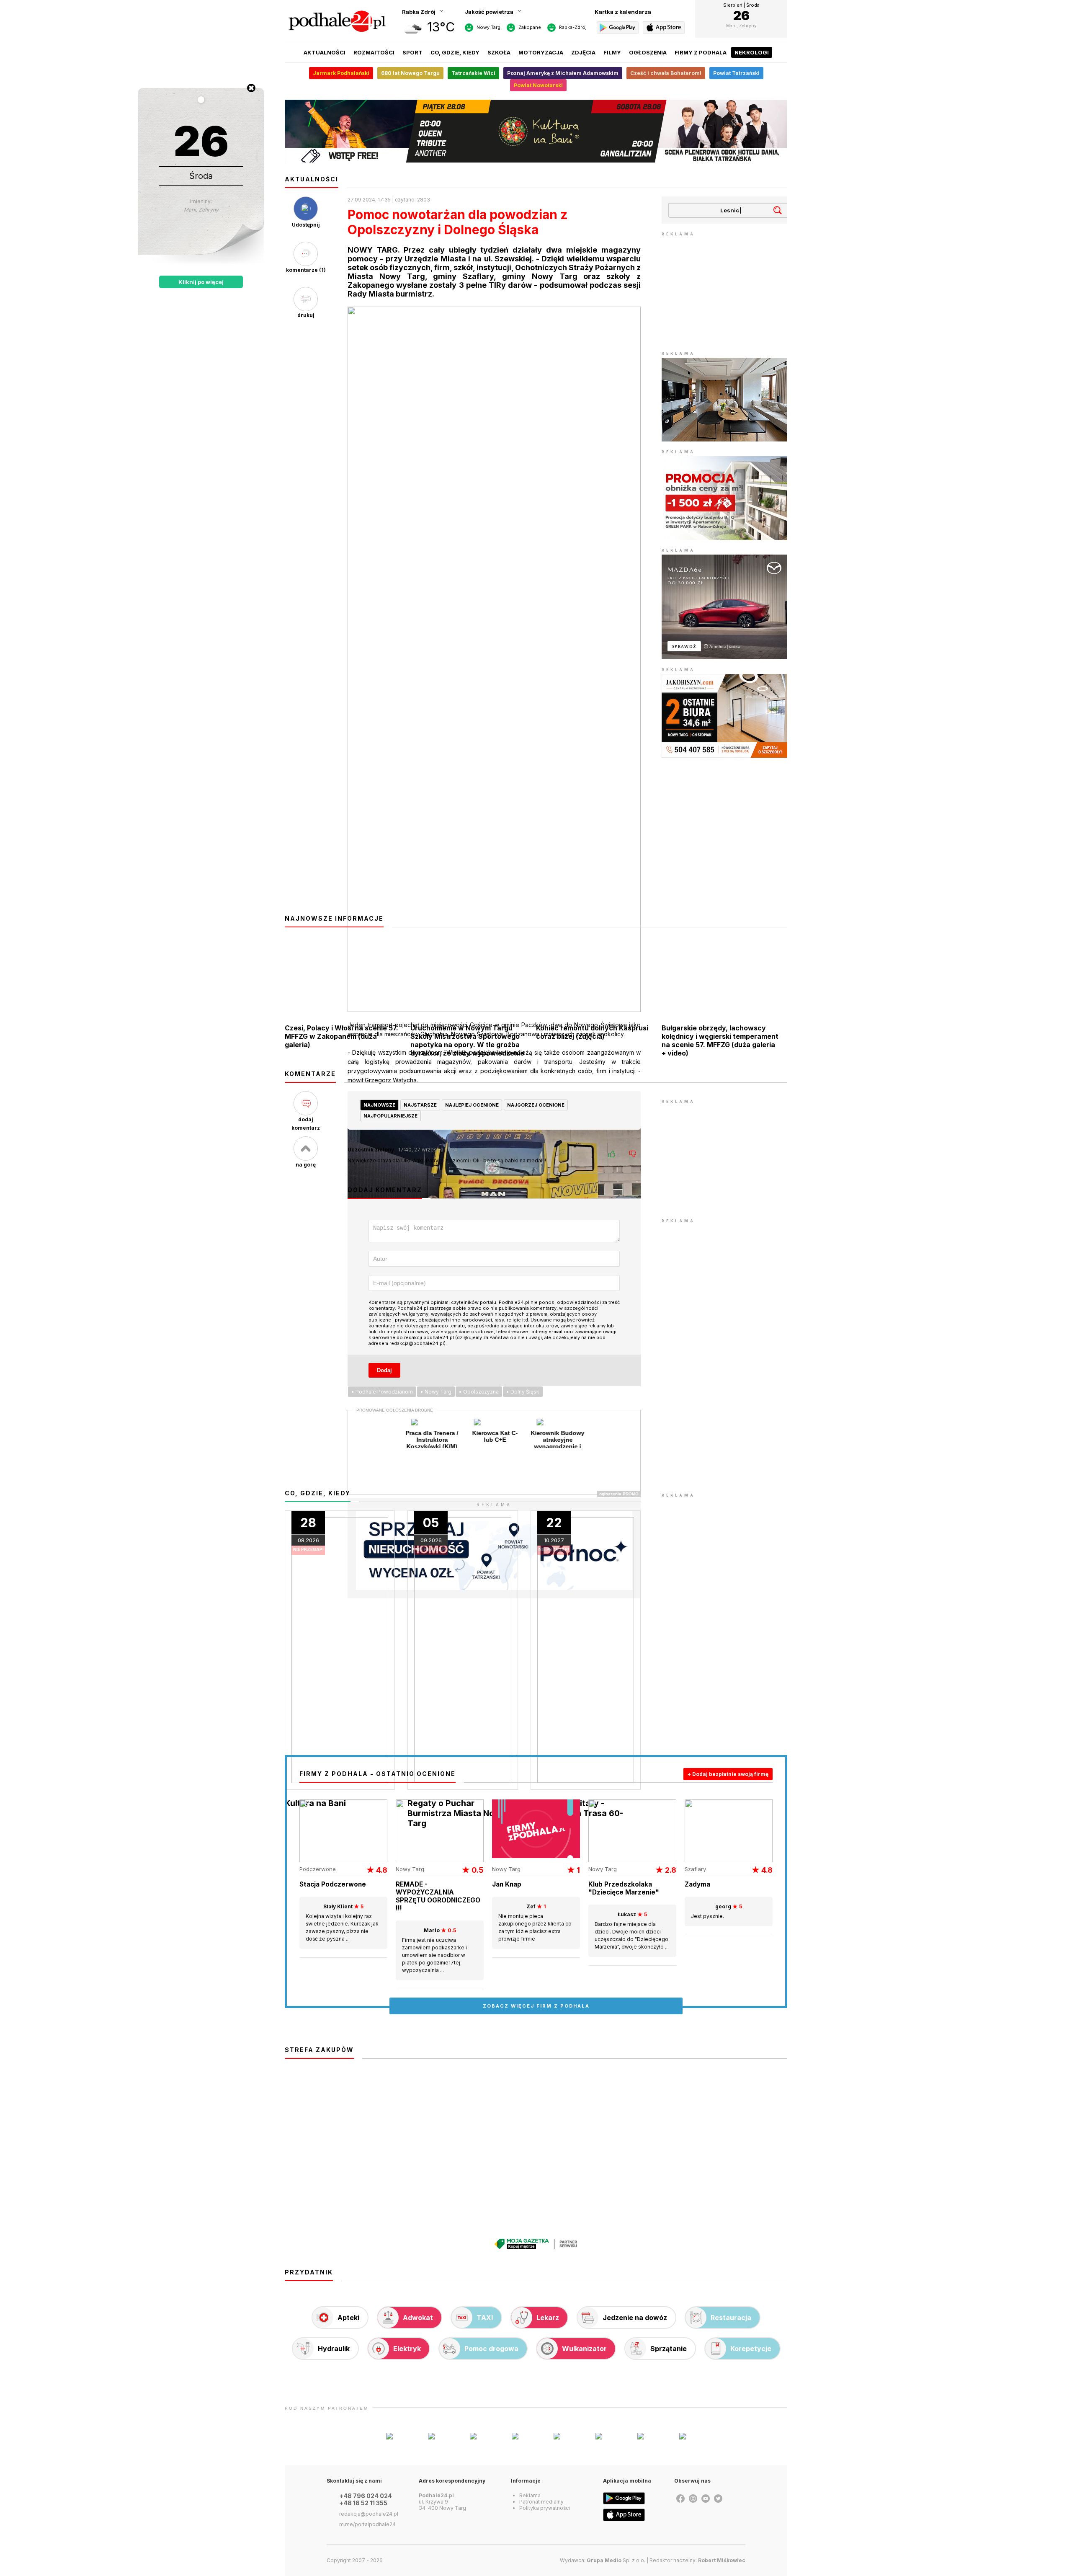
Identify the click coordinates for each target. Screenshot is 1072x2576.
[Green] (724, 538)
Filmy (612, 52)
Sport (412, 52)
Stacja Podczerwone (333, 1884)
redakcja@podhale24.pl (369, 2514)
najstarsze (420, 1105)
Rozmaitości (374, 52)
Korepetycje (751, 2349)
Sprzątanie (669, 2349)
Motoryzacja (541, 52)
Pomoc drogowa (491, 2349)
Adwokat (418, 2318)
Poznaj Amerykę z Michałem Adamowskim (563, 73)
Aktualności (325, 52)
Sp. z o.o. (616, 2560)
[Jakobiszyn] (724, 756)
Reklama (530, 2495)
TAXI (485, 2318)
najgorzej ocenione (536, 1105)
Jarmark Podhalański (341, 73)
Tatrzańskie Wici (473, 73)
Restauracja (731, 2318)
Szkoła (499, 52)
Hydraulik (334, 2349)
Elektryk (407, 2349)
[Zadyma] (729, 1860)
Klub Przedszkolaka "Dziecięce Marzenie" (624, 1888)
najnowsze (379, 1105)
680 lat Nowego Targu (410, 73)
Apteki (348, 2318)
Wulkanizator (584, 2349)
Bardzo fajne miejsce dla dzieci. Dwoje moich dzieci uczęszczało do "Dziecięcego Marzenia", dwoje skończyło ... (632, 1931)
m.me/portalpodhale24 (367, 2524)
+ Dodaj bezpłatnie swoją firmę (728, 1774)
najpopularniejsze (390, 1116)
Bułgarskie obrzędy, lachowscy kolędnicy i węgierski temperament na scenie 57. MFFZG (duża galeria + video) (720, 1040)
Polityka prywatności (545, 2508)
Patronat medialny (541, 2502)
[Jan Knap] (536, 1856)
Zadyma (697, 1884)
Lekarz (548, 2318)
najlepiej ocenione (472, 1105)
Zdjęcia (583, 52)
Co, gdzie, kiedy (455, 52)
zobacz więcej (536, 2006)
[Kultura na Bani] (536, 160)
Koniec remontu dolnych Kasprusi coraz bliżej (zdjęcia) (592, 1032)
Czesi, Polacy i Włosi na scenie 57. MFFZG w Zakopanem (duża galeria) (341, 1036)
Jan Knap (507, 1884)
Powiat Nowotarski (538, 85)
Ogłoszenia (648, 52)
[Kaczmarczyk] (724, 439)
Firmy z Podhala (701, 52)
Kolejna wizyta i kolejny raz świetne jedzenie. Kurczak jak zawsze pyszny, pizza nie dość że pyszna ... (342, 1923)
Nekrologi (752, 52)
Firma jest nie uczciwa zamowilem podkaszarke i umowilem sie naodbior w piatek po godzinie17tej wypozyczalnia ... (434, 1950)
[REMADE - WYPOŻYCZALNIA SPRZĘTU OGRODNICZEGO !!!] (440, 1860)
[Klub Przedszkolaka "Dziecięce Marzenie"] (632, 1860)
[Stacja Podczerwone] (343, 1860)
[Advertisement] (724, 291)
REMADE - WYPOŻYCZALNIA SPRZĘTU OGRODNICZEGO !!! (438, 1896)
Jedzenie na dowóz (635, 2318)
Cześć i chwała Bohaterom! (666, 73)
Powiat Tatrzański (736, 73)
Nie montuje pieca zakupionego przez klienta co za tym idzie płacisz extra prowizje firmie (535, 1923)
